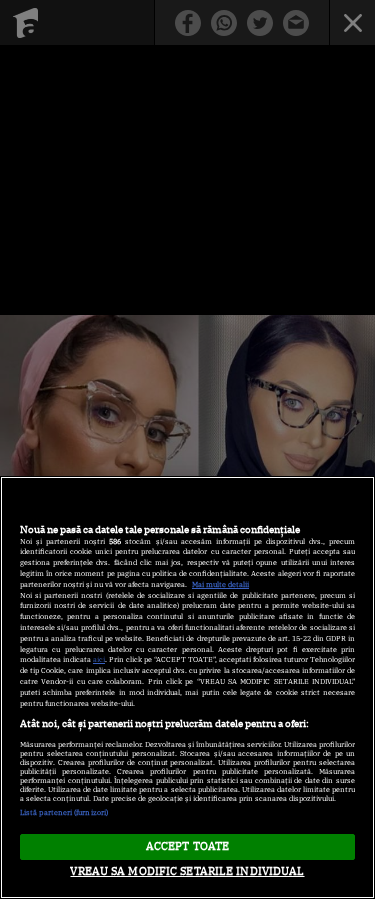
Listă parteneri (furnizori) (64, 812)
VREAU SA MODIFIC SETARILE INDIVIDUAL (187, 871)
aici (99, 659)
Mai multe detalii (220, 584)
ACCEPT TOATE (187, 846)
